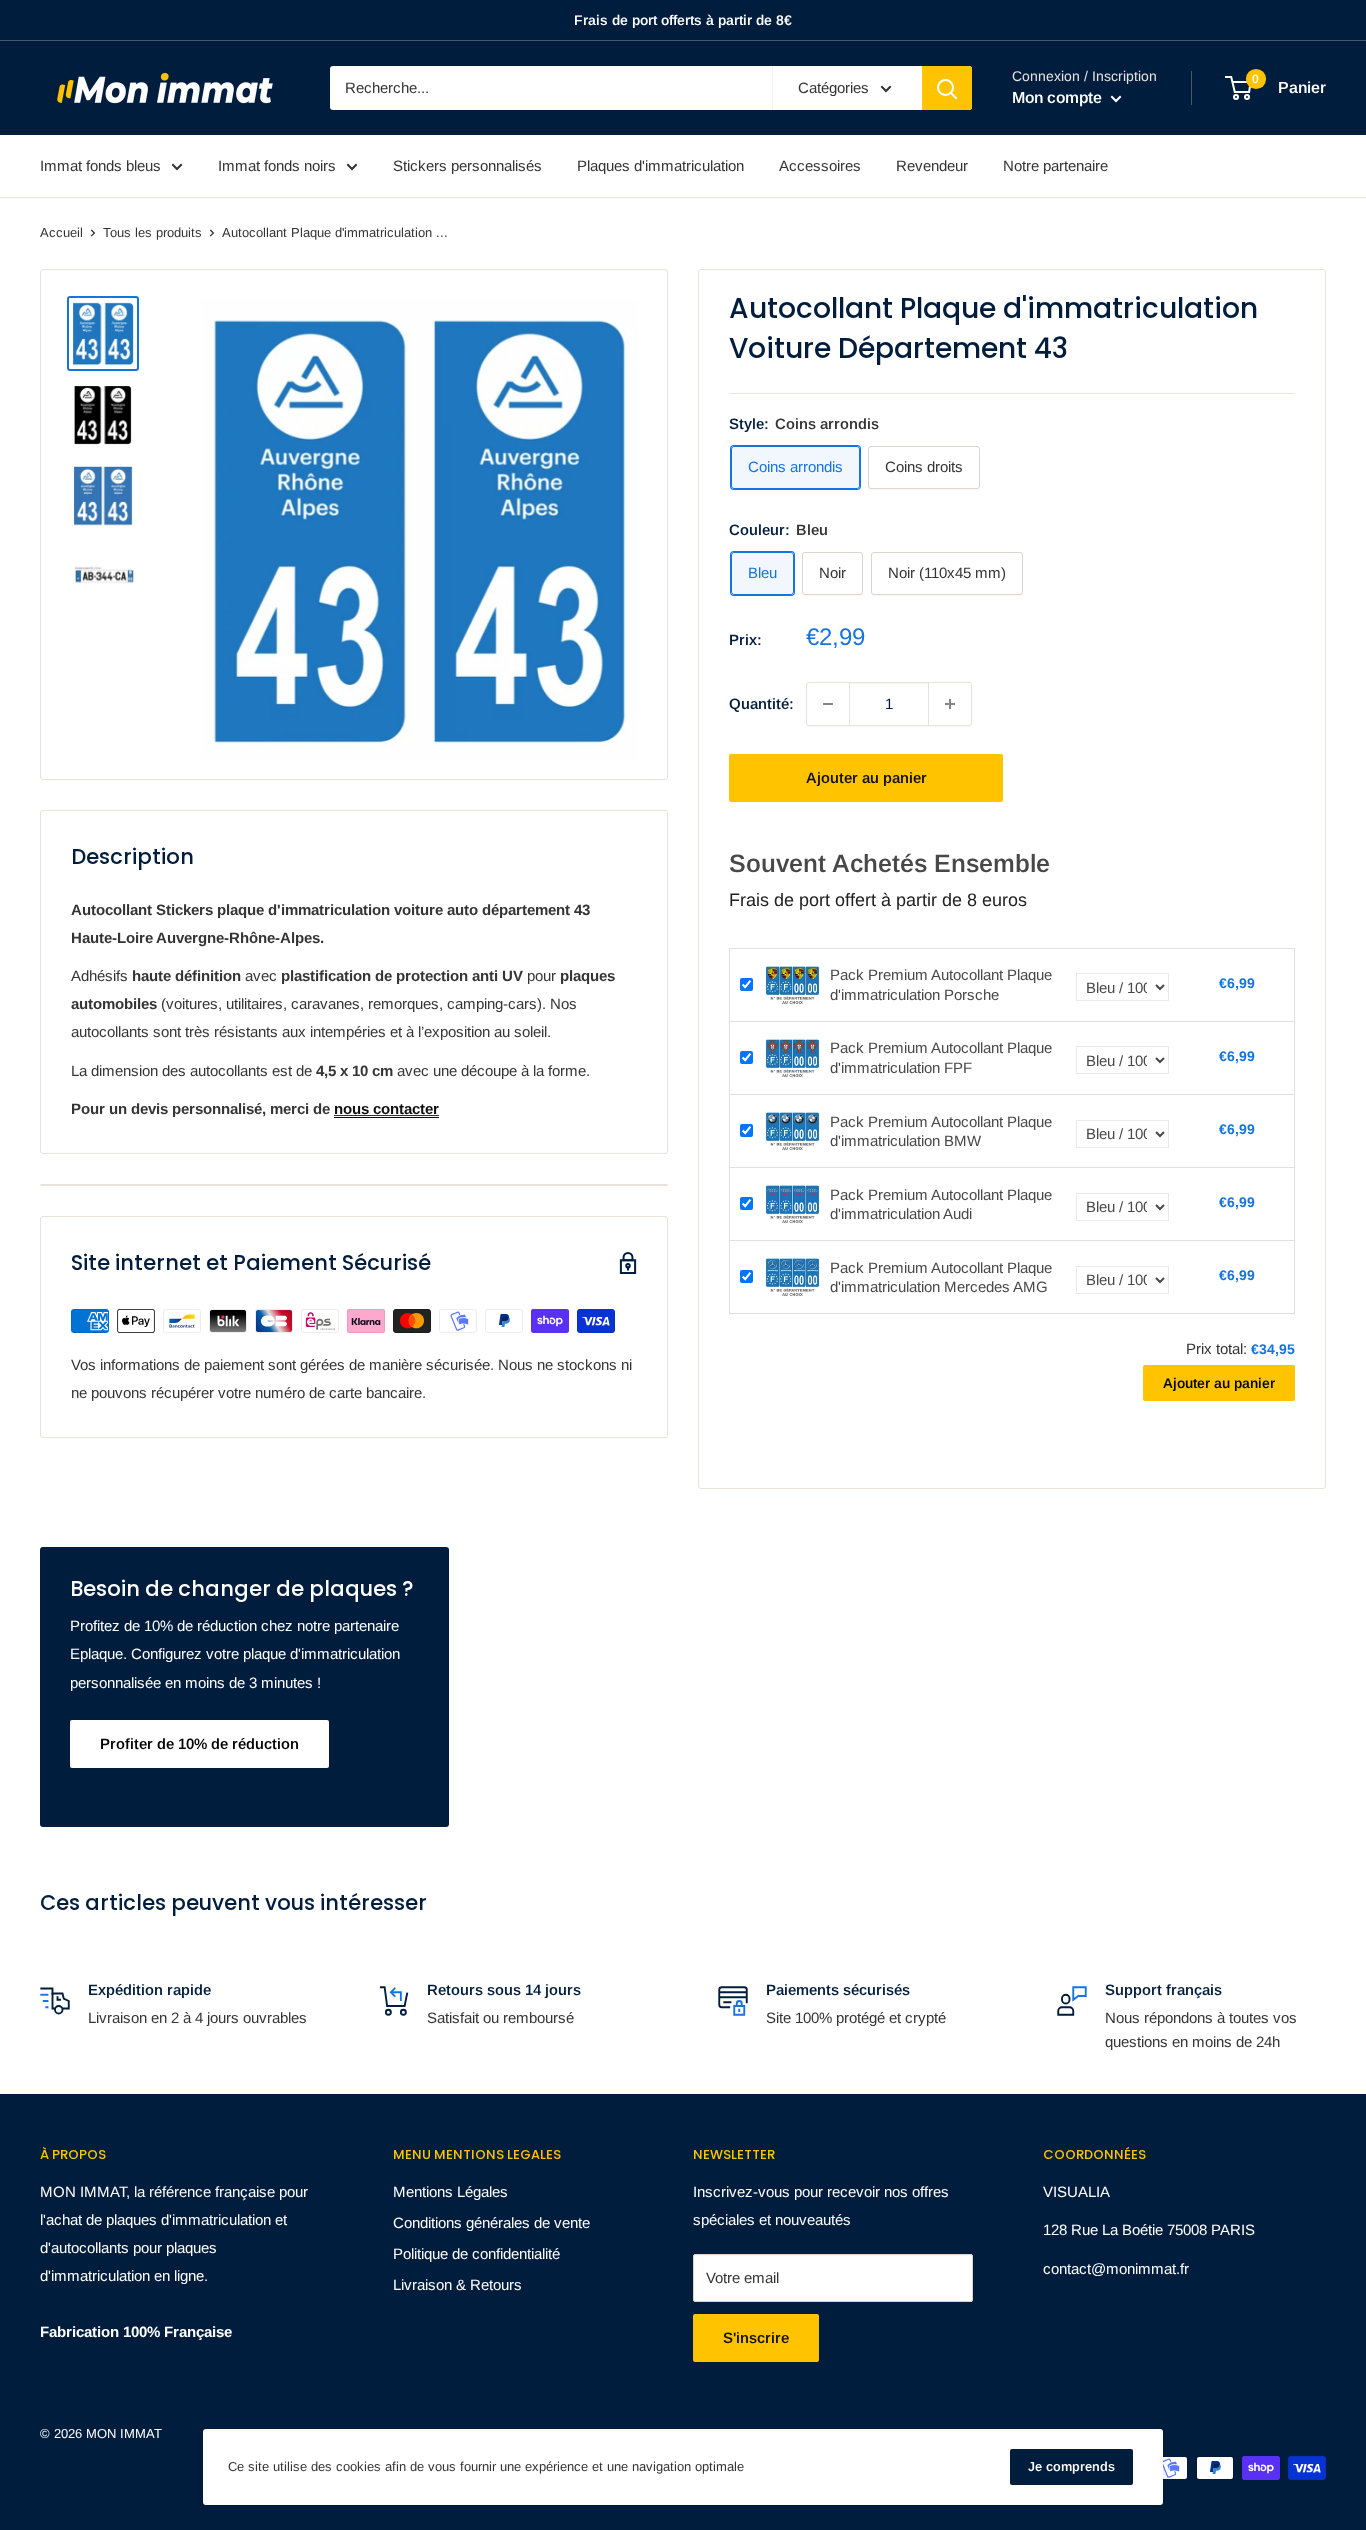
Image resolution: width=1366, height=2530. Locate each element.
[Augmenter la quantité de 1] (950, 704)
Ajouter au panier (866, 777)
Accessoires (820, 165)
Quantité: (761, 703)
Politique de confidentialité (476, 2253)
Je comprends (1071, 2466)
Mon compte (1059, 97)
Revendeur (932, 165)
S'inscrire (756, 2337)
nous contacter (386, 1108)
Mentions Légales (450, 2191)
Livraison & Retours (457, 2284)
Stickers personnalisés (467, 165)
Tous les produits (152, 232)
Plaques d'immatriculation (660, 165)
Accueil (61, 232)
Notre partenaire (1055, 165)
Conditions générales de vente (491, 2222)
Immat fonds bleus (100, 165)
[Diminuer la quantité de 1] (828, 704)
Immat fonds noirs (277, 165)
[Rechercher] (947, 88)
